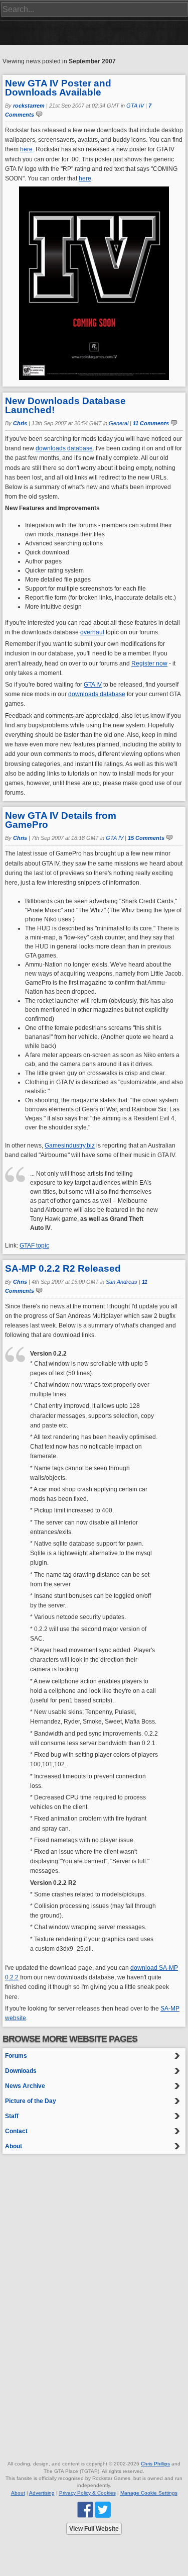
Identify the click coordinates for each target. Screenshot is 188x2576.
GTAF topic (34, 1246)
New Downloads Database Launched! (65, 405)
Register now (149, 663)
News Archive (25, 2086)
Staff (12, 2116)
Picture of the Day (31, 2101)
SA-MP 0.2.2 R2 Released (63, 1268)
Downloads (21, 2071)
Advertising (42, 2493)
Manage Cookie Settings (149, 2493)
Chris (20, 423)
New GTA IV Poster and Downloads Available (58, 88)
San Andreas (122, 1282)
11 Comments (151, 423)
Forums (16, 2056)
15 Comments (146, 838)
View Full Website (94, 2529)
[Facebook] (85, 2509)
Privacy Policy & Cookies (87, 2493)
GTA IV (135, 106)
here (26, 149)
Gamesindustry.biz (70, 1146)
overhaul (92, 632)
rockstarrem (29, 106)
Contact (16, 2131)
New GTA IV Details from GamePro (61, 820)
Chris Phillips (155, 2464)
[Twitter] (103, 2509)
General (119, 423)
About (14, 2146)
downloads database (64, 448)
